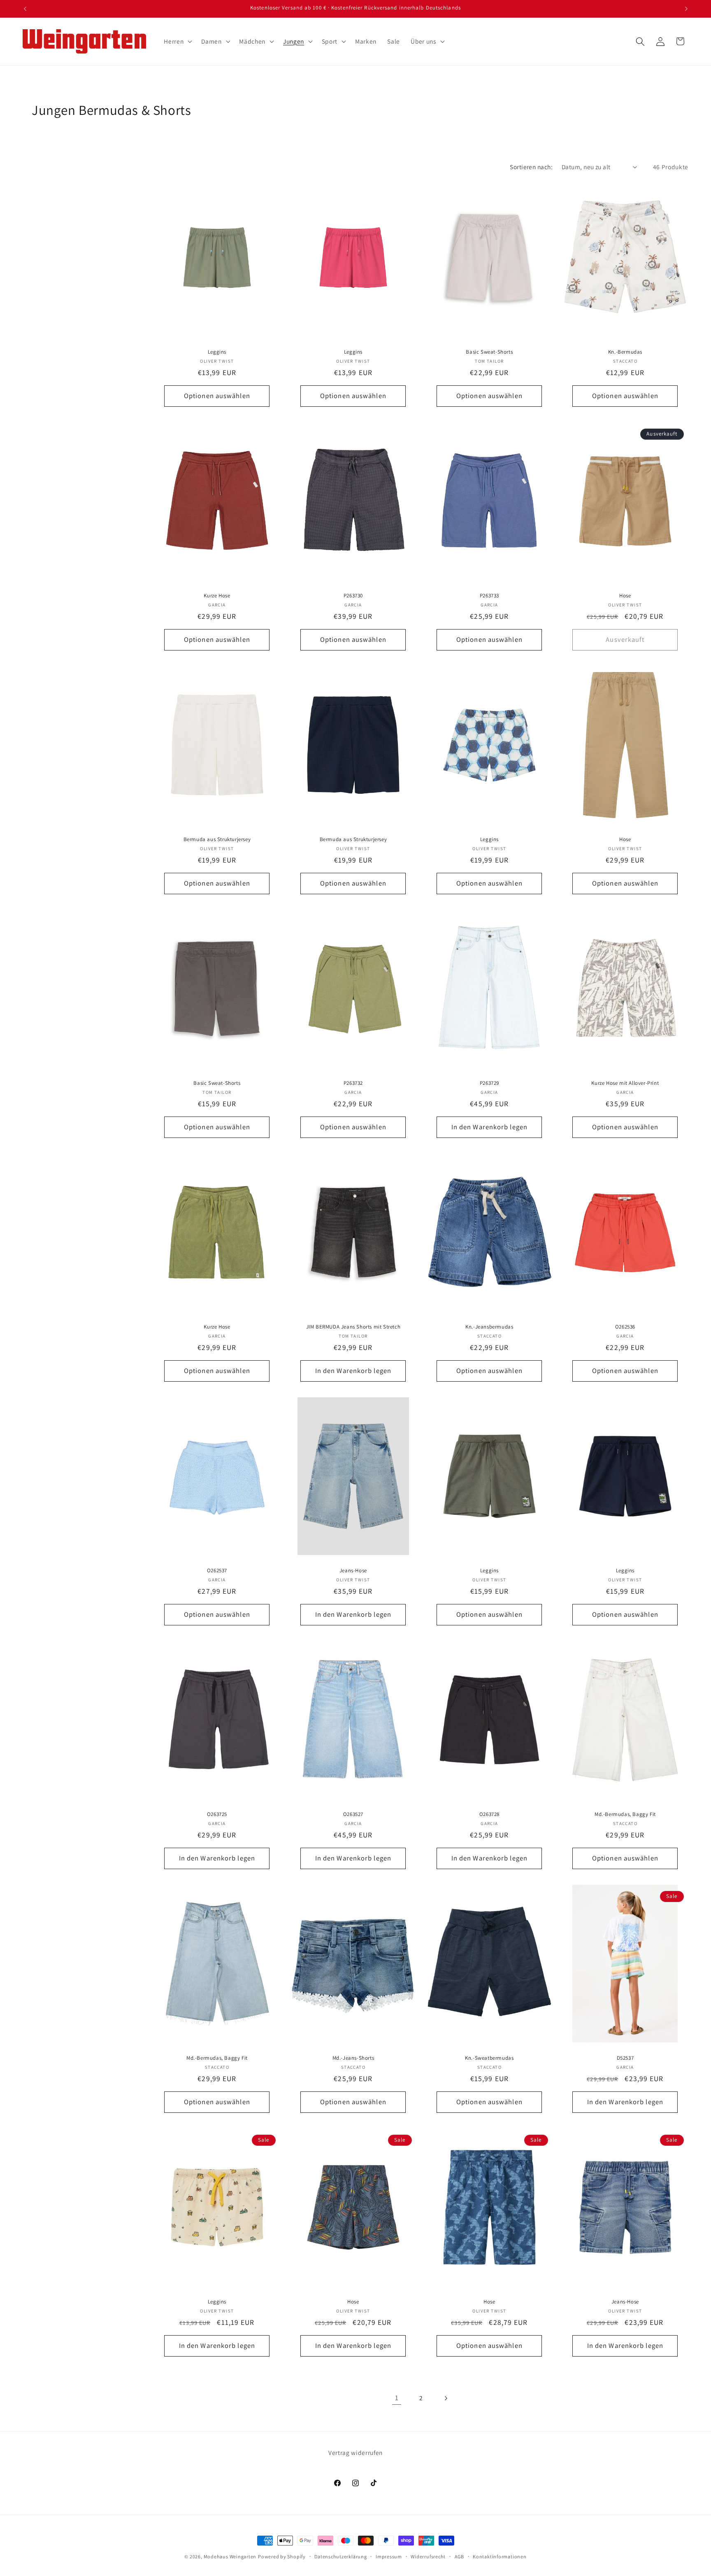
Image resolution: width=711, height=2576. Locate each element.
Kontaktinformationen (500, 2556)
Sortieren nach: (531, 167)
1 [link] (397, 2398)
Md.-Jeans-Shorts (353, 2058)
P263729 (489, 1083)
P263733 (489, 596)
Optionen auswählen (217, 396)
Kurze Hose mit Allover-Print (625, 1083)
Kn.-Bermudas (625, 352)
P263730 (353, 596)
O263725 (217, 1814)
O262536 (625, 1327)
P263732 (353, 1083)
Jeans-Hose (353, 1571)
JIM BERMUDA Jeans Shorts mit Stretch (353, 1327)
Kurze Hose (217, 596)
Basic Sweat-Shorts (489, 352)
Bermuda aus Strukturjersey (217, 839)
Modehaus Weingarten (230, 2556)
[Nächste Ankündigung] (686, 9)
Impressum (389, 2556)
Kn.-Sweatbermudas (489, 2058)
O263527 (353, 1814)
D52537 (625, 2058)
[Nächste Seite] (446, 2398)
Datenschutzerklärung (340, 2556)
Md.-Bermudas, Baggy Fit (625, 1814)
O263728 (489, 1814)
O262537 (217, 1571)
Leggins (217, 352)
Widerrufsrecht (428, 2556)
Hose (625, 596)
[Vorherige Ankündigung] (25, 9)
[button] (177, 42)
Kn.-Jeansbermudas (489, 1327)
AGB (459, 2556)
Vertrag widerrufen (355, 2452)
